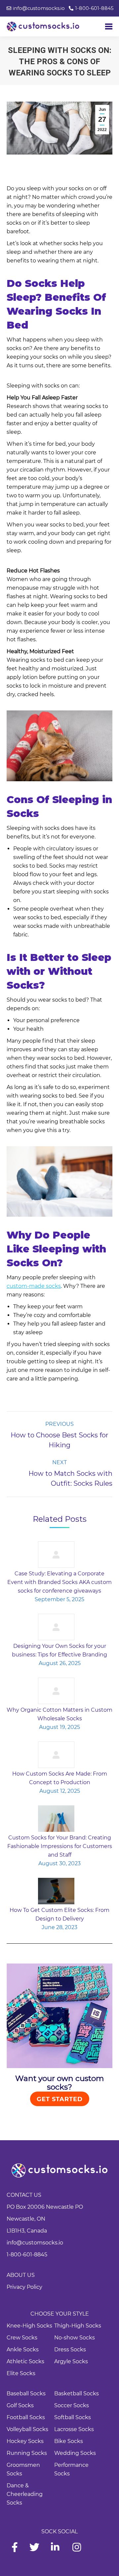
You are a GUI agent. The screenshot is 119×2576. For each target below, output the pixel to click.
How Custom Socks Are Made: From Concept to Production (60, 1778)
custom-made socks (34, 1286)
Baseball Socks (26, 2394)
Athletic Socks (25, 2361)
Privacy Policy (24, 2287)
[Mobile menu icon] (109, 26)
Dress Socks (70, 2350)
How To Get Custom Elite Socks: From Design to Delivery (59, 1914)
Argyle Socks (71, 2361)
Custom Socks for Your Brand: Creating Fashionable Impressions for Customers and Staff (60, 1846)
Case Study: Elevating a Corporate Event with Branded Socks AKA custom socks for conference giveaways (59, 1582)
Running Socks (27, 2453)
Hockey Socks (25, 2441)
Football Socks (26, 2417)
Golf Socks (20, 2405)
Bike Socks (69, 2441)
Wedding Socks (75, 2453)
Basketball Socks (77, 2394)
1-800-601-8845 (27, 2255)
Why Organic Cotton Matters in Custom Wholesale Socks (59, 1714)
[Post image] (56, 1555)
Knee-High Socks (29, 2326)
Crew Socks (22, 2338)
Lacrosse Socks (74, 2429)
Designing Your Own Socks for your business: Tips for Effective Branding (59, 1650)
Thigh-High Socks (78, 2326)
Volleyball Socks (27, 2429)
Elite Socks (21, 2373)
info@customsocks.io (35, 2243)
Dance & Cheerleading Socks (25, 2494)
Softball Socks (73, 2417)
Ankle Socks (23, 2350)
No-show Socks (75, 2338)
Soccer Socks (72, 2405)
